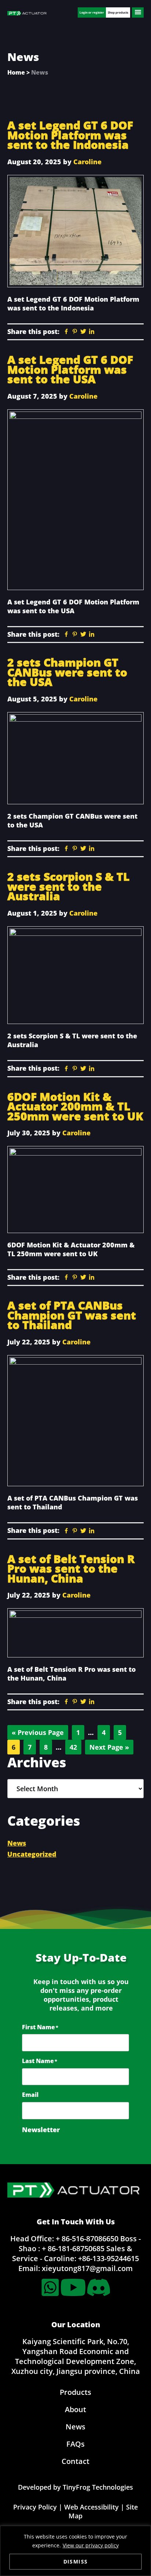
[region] (75, 2551)
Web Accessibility (91, 2507)
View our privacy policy (91, 2545)
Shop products (118, 12)
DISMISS (76, 2561)
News (17, 1843)
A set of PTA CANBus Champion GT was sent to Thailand (72, 1315)
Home (16, 72)
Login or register (92, 12)
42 (75, 1747)
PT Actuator (27, 14)
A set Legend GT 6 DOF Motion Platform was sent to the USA (70, 369)
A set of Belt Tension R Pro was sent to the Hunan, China (71, 1569)
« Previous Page (38, 1734)
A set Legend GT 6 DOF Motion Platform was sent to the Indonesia (70, 135)
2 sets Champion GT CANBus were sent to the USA (67, 672)
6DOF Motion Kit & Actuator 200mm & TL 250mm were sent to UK (75, 1106)
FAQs (75, 2444)
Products (75, 2392)
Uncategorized (32, 1854)
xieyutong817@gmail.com (87, 2268)
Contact (75, 2461)
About (75, 2409)
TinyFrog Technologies (98, 2487)
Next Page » (109, 1748)
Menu (138, 12)
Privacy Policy (35, 2507)
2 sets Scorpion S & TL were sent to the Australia (68, 886)
